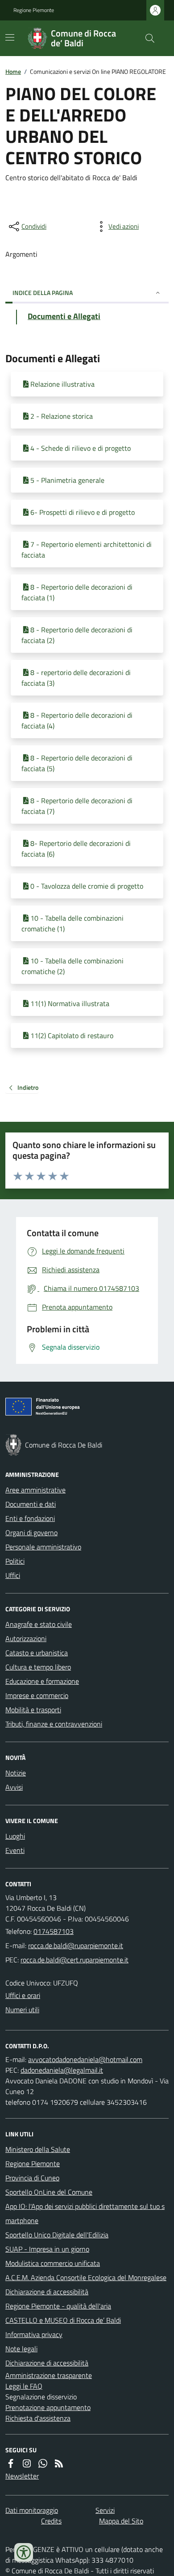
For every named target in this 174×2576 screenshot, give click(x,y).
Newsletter (22, 2476)
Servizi (105, 2510)
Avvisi (14, 1787)
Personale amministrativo (43, 1547)
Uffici (13, 1575)
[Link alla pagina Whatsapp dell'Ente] (43, 2463)
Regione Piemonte (34, 10)
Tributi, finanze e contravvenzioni (54, 1724)
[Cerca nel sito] (146, 38)
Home (13, 71)
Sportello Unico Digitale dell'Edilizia (57, 2235)
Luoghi (15, 1836)
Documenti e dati (31, 1504)
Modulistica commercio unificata (53, 2263)
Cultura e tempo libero (38, 1667)
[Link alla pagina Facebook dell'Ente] (11, 2463)
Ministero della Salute (38, 2149)
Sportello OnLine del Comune (49, 2192)
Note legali (21, 2349)
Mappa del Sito (121, 2521)
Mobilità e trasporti (33, 1710)
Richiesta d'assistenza (38, 2418)
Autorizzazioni (26, 1638)
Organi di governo (31, 1533)
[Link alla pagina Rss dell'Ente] (59, 2463)
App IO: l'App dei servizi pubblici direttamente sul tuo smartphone (85, 2213)
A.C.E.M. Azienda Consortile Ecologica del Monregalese (86, 2277)
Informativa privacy (34, 2334)
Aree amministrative (35, 1490)
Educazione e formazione (42, 1681)
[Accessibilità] (24, 2552)
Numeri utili (22, 2010)
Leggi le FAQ (24, 2386)
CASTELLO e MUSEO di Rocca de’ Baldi (63, 2320)
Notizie (16, 1773)
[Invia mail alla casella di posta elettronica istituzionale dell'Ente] (76, 1945)
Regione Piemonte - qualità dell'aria (58, 2306)
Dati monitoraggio (32, 2510)
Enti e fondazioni (30, 1518)
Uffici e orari (23, 1995)
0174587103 (54, 1931)
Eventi (15, 1850)
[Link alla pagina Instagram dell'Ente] (27, 2463)
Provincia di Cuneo (32, 2178)
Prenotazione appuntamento (48, 2407)
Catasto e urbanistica (37, 1653)
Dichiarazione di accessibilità (47, 2292)
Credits (51, 2521)
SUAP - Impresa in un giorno (47, 2249)
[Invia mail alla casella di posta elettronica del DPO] (85, 2059)
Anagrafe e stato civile (39, 1624)
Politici (15, 1561)
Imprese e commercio (37, 1695)
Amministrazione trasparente (49, 2375)
